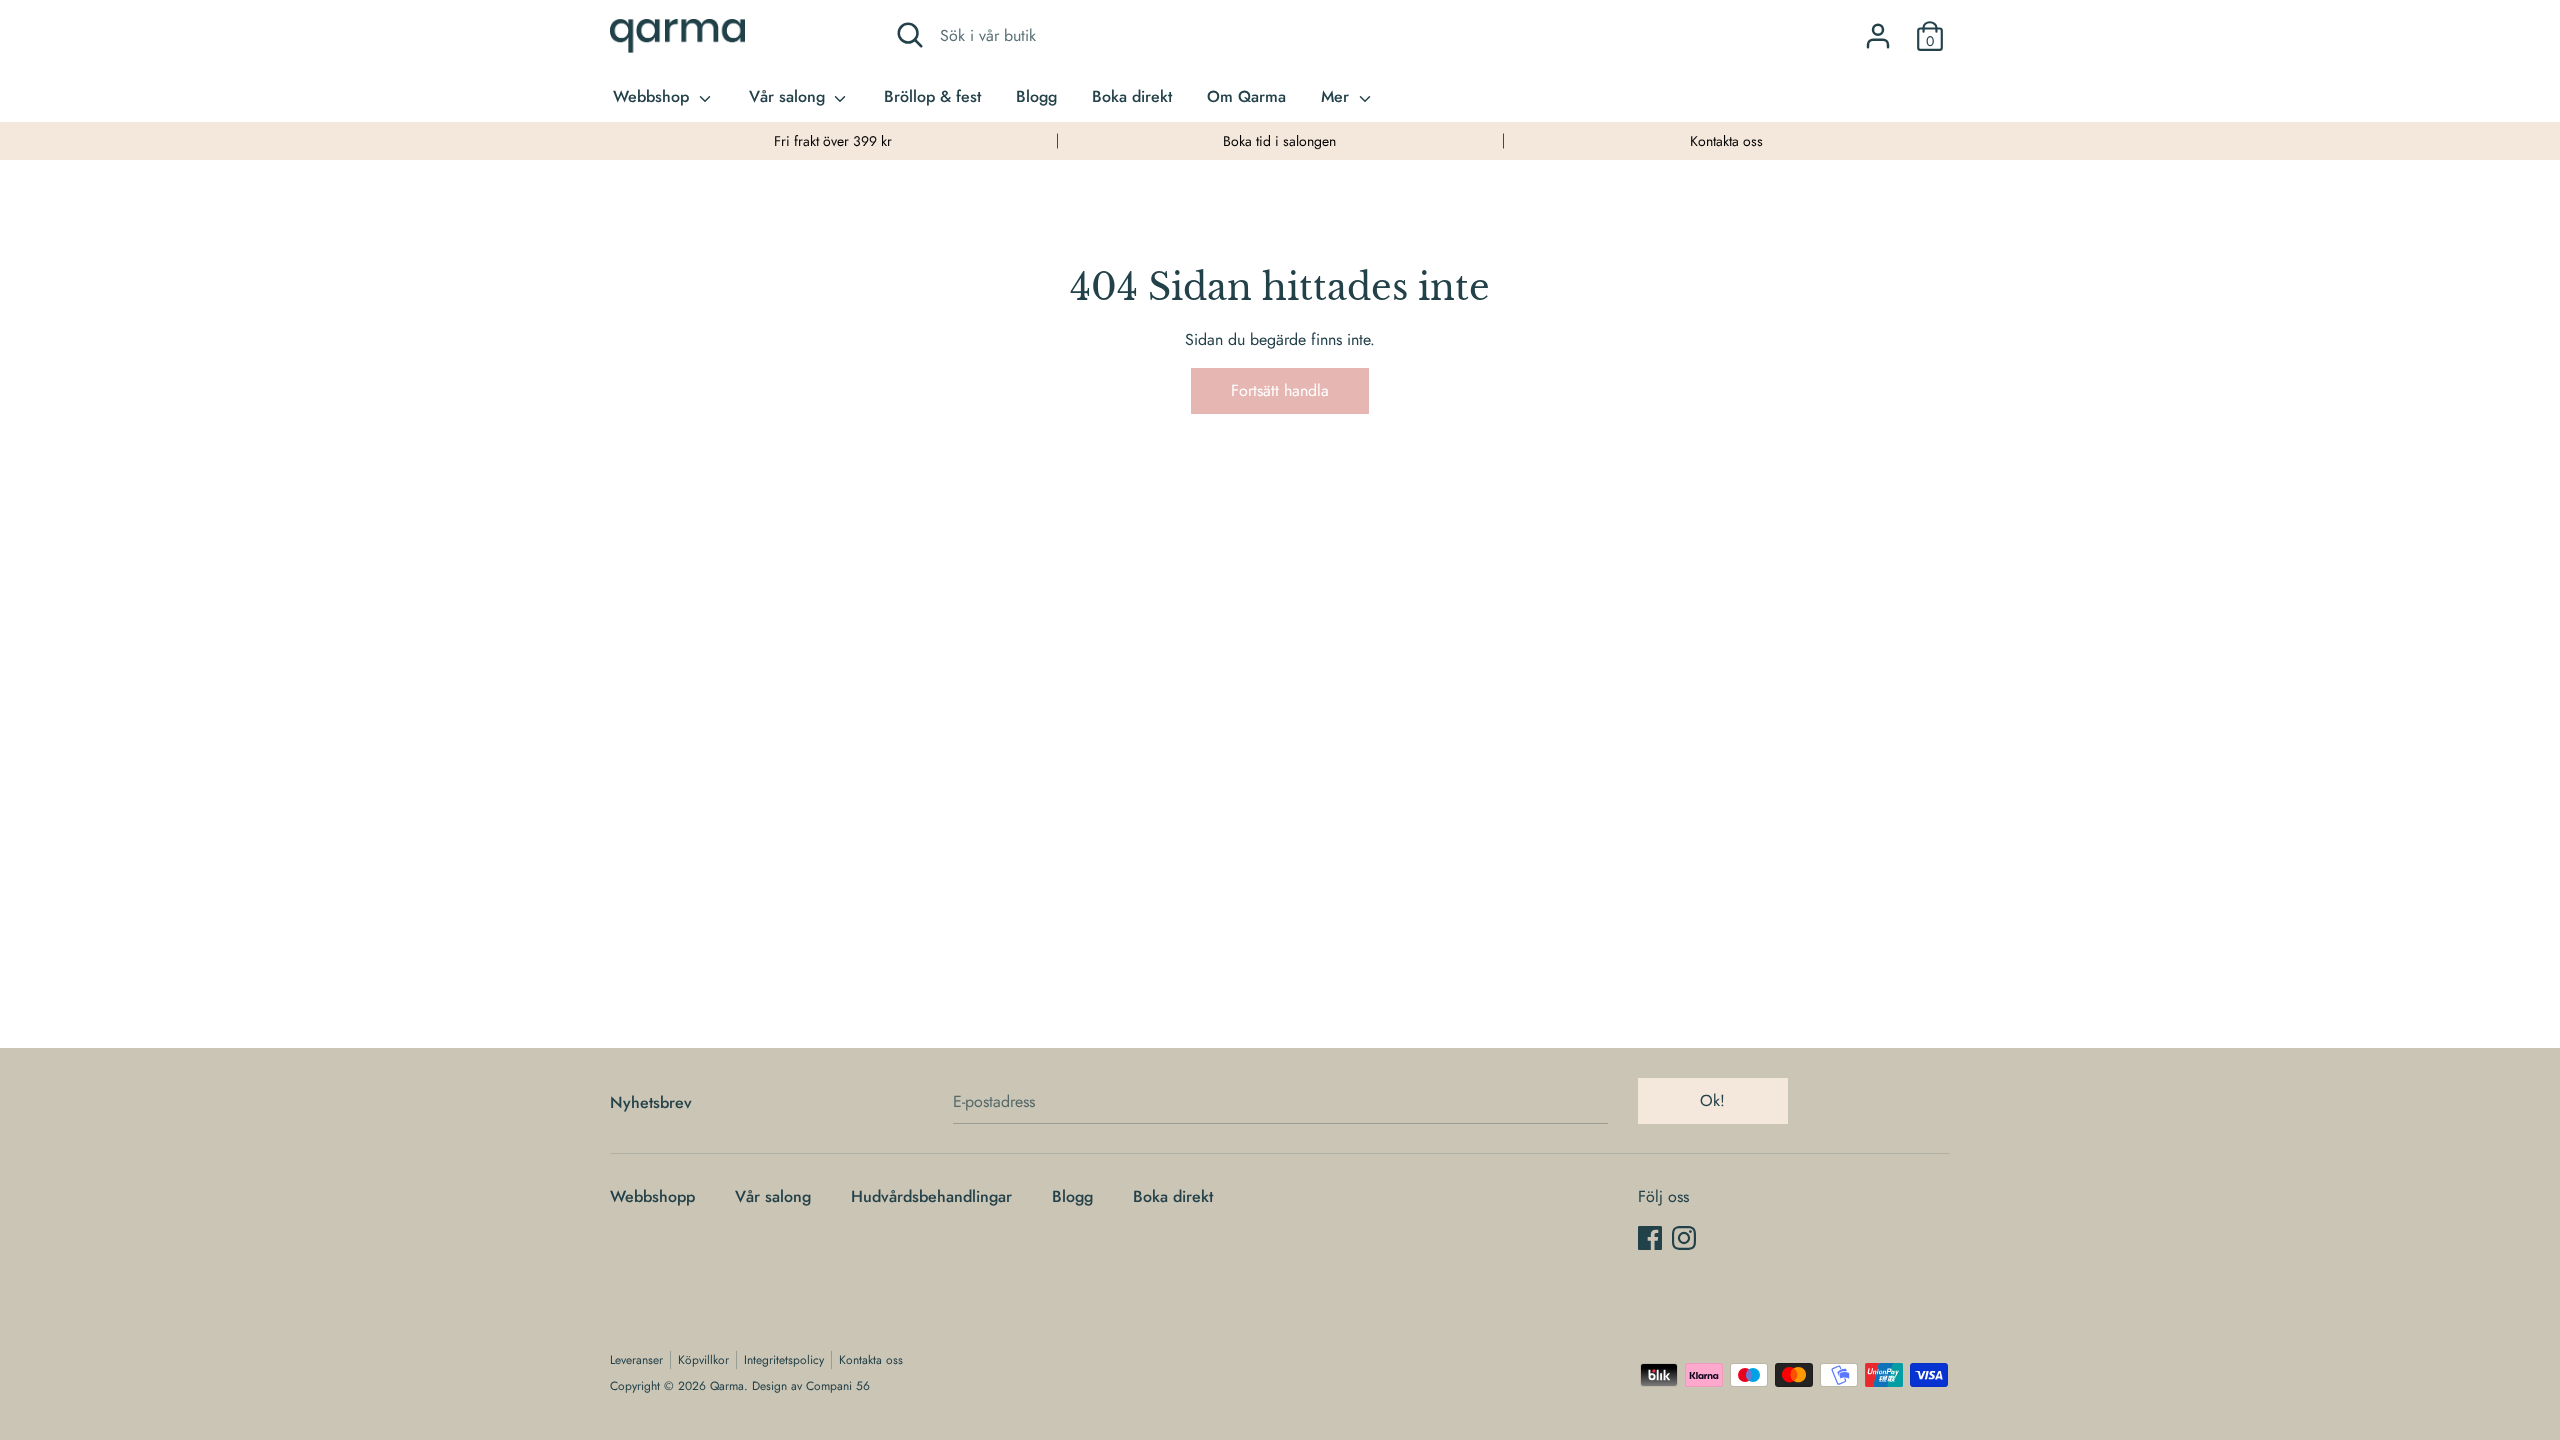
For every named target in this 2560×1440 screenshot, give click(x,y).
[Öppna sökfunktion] (910, 35)
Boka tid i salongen (1279, 141)
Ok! (1712, 1100)
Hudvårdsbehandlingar (931, 1196)
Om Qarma (1246, 96)
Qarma (727, 1386)
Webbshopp (652, 1196)
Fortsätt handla (1280, 390)
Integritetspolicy (784, 1360)
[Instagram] (1684, 1237)
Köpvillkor (703, 1360)
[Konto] (1878, 28)
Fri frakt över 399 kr (833, 141)
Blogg (1036, 96)
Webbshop (653, 96)
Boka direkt (1132, 96)
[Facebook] (1650, 1237)
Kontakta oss (1726, 141)
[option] (833, 141)
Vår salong (789, 96)
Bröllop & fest (932, 96)
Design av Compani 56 (811, 1386)
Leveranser (636, 1360)
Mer (1337, 96)
